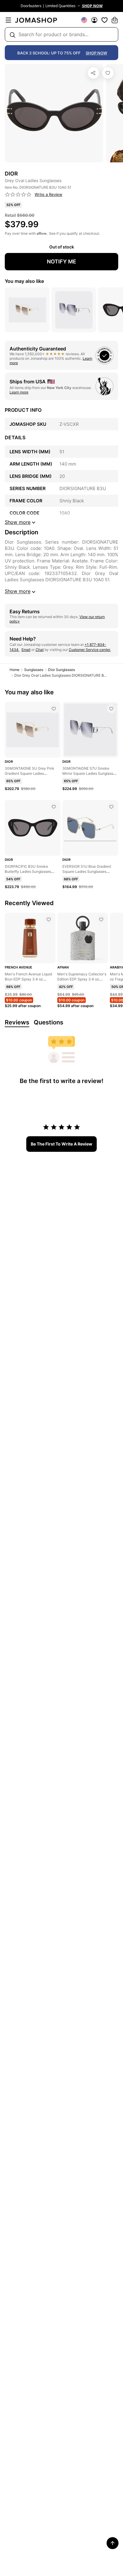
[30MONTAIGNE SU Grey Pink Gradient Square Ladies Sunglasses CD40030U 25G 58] (54, 709)
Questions (49, 1022)
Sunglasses (34, 670)
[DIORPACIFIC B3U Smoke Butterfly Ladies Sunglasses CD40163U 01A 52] (54, 807)
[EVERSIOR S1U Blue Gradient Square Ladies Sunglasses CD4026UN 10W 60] (111, 807)
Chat (40, 650)
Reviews (17, 1022)
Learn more (19, 392)
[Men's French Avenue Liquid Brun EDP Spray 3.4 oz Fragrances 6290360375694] (49, 919)
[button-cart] (115, 20)
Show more (18, 591)
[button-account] (94, 20)
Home (14, 670)
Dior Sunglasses (61, 670)
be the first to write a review (61, 1144)
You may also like (24, 281)
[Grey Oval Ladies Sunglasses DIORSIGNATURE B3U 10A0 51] (108, 73)
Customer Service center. (90, 650)
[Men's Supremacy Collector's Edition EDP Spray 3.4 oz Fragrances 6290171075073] (101, 919)
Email (26, 650)
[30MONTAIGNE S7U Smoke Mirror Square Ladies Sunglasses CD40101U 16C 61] (111, 709)
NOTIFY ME (61, 261)
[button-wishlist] (104, 20)
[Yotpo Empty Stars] (18, 195)
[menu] (8, 20)
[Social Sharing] (93, 73)
